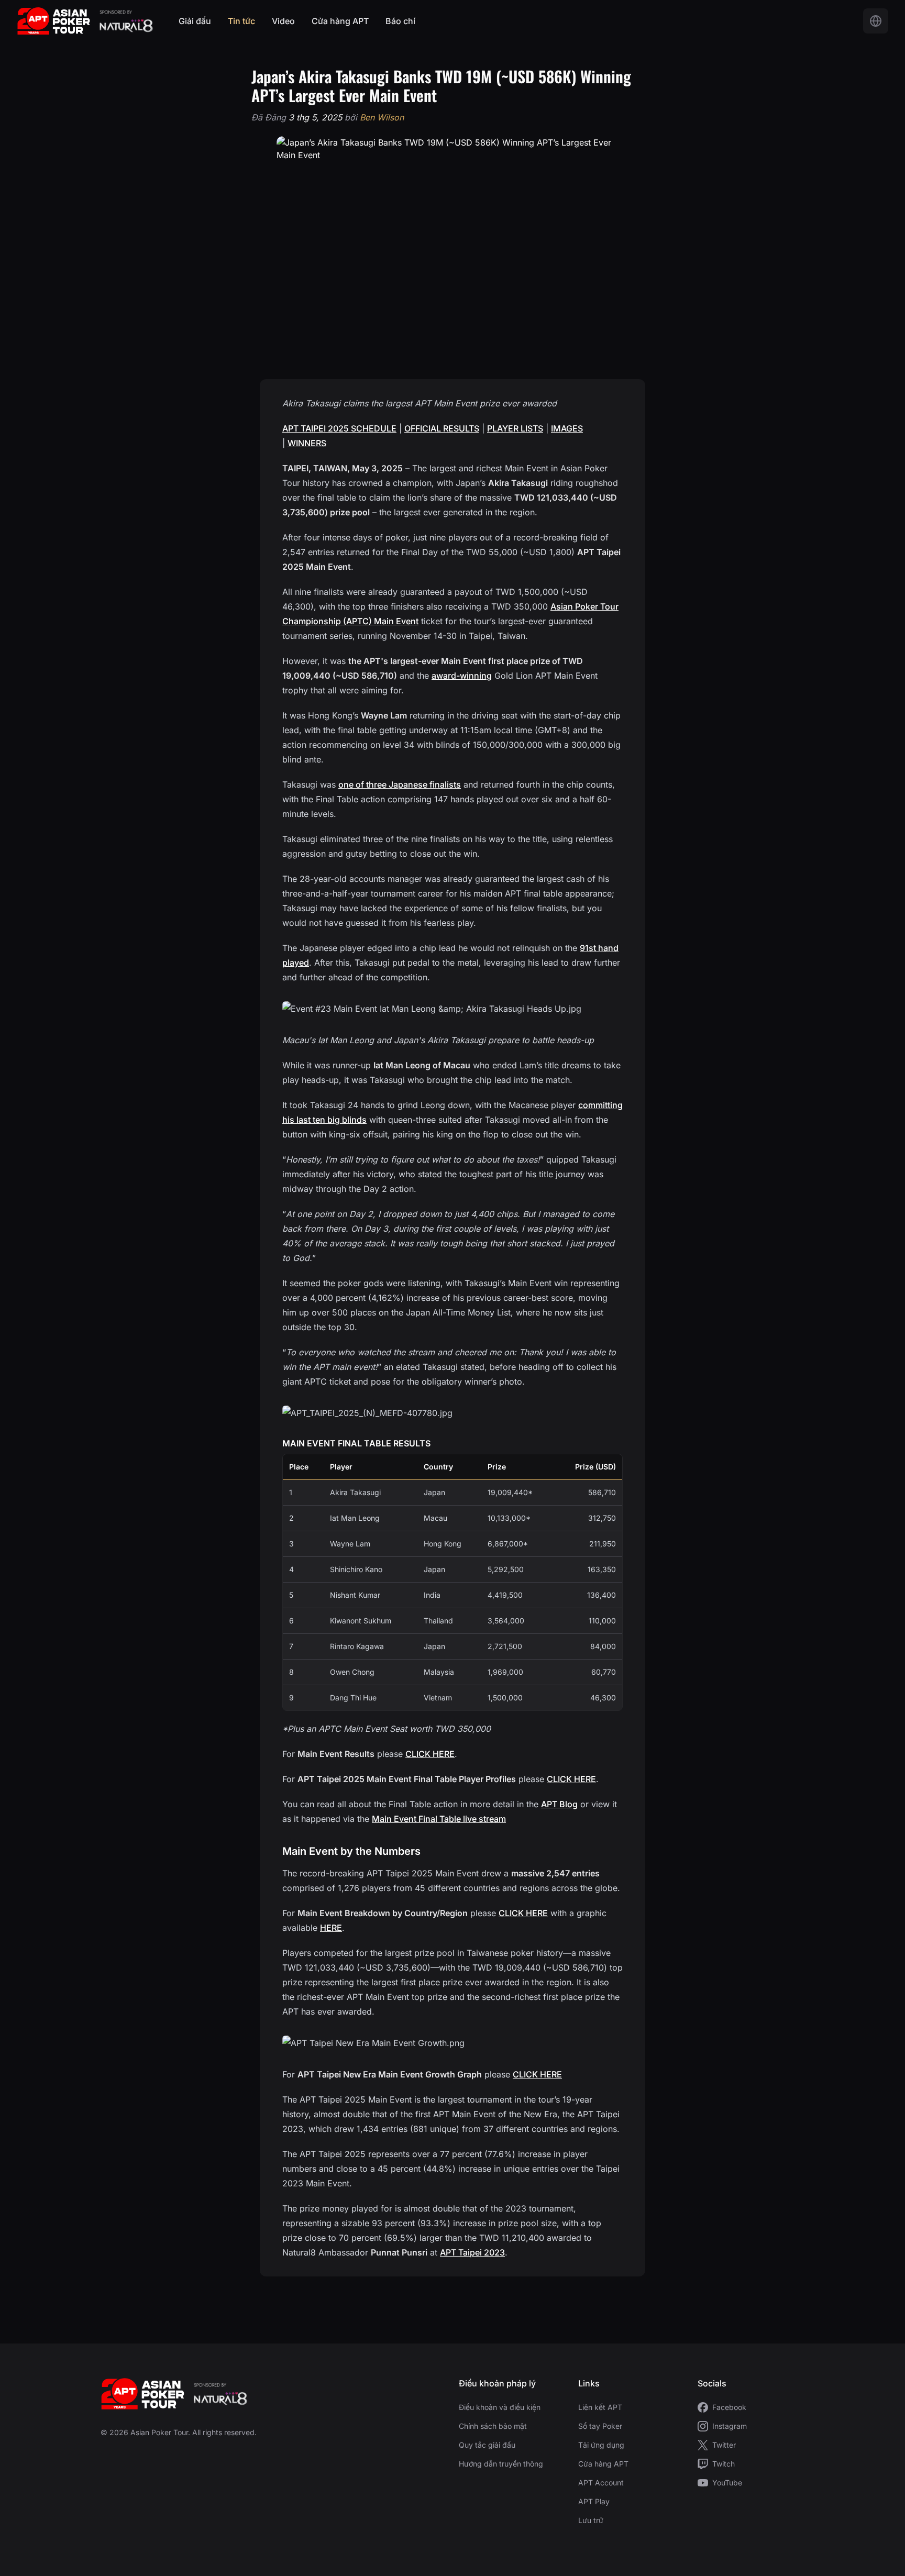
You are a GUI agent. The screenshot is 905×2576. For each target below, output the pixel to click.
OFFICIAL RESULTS (442, 428)
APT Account (601, 2483)
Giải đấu (195, 21)
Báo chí (400, 21)
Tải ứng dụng (601, 2445)
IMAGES (567, 428)
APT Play (594, 2501)
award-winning (462, 676)
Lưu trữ (591, 2520)
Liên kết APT (600, 2407)
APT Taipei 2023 (472, 2252)
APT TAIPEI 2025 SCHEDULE (339, 428)
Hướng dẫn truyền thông (501, 2464)
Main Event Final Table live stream (439, 1819)
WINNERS (307, 443)
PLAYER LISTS (515, 428)
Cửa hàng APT (340, 21)
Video (283, 21)
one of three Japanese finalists (400, 784)
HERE (331, 1928)
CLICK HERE (430, 1754)
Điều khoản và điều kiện (500, 2407)
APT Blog (559, 1804)
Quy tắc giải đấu (487, 2445)
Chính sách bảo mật (493, 2426)
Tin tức (241, 21)
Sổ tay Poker (600, 2426)
